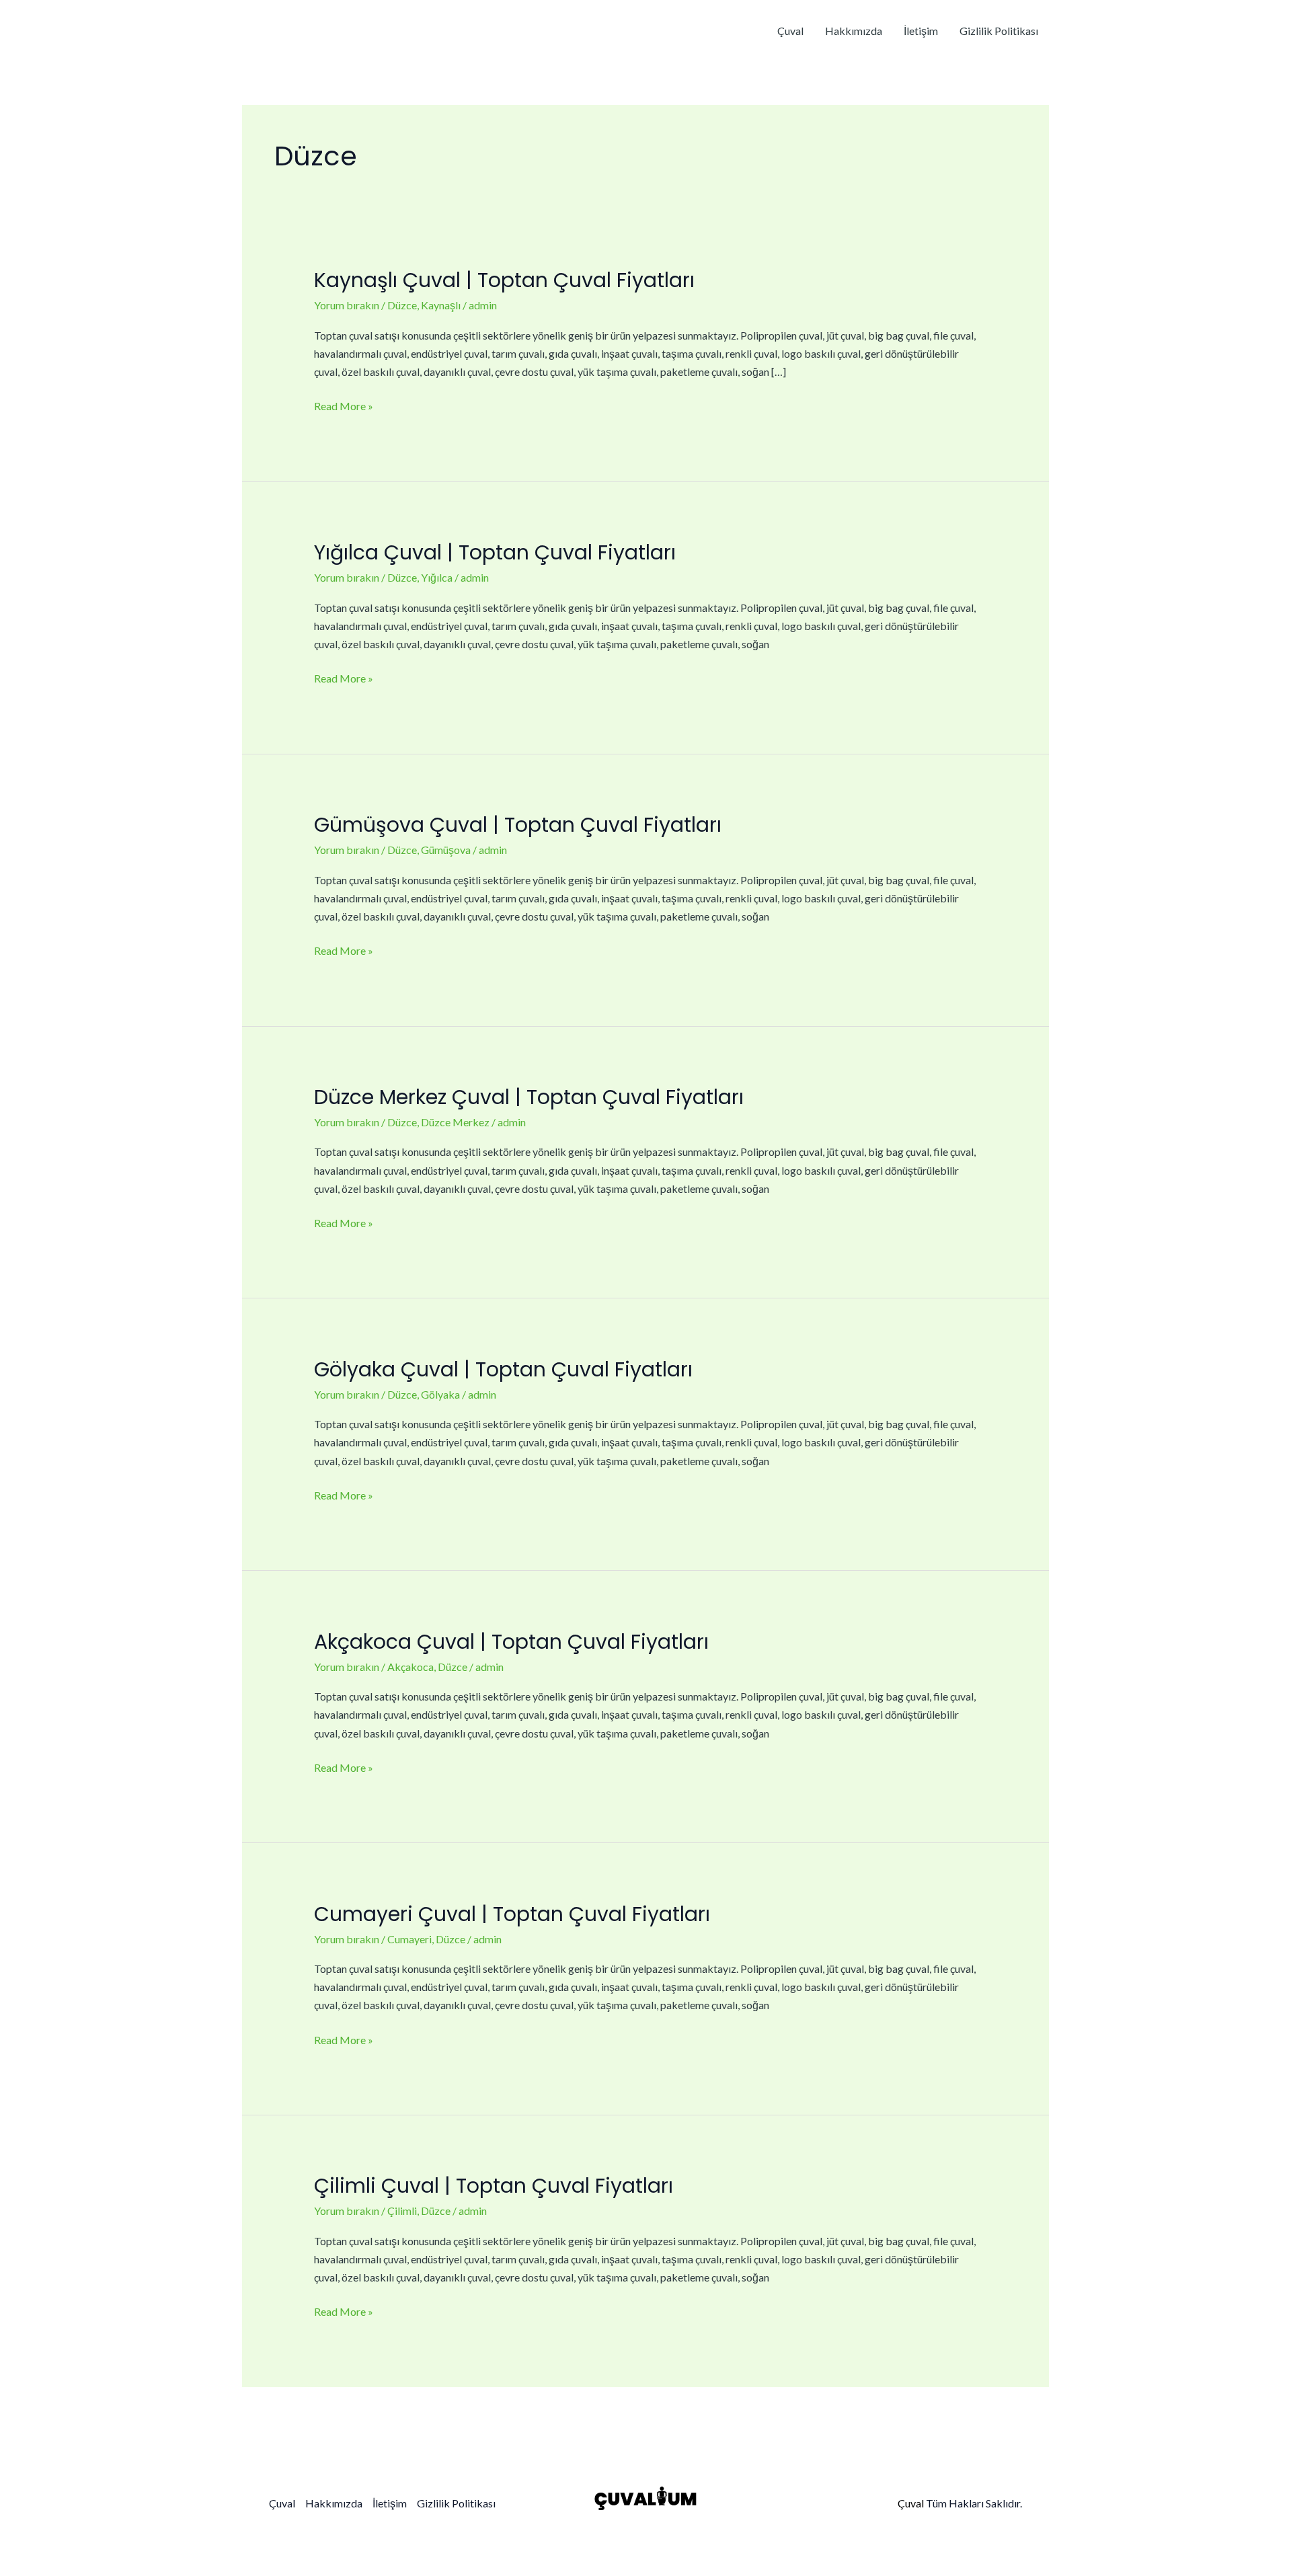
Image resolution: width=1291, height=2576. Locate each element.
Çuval (790, 31)
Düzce (402, 305)
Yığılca (437, 577)
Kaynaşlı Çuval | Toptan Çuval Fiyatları (504, 280)
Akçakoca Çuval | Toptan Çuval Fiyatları (511, 1642)
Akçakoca (410, 1667)
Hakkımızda (854, 31)
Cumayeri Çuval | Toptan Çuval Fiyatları (512, 1914)
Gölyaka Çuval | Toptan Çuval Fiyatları (503, 1369)
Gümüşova (446, 850)
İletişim (921, 31)
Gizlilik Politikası (999, 31)
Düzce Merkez (455, 1122)
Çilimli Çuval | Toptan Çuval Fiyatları (494, 2186)
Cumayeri (409, 1939)
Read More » (344, 404)
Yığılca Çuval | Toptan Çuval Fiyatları (495, 552)
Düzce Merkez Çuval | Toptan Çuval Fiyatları (529, 1097)
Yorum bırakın (347, 305)
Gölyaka (440, 1394)
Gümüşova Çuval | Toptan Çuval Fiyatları (518, 825)
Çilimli (402, 2211)
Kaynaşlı (441, 305)
